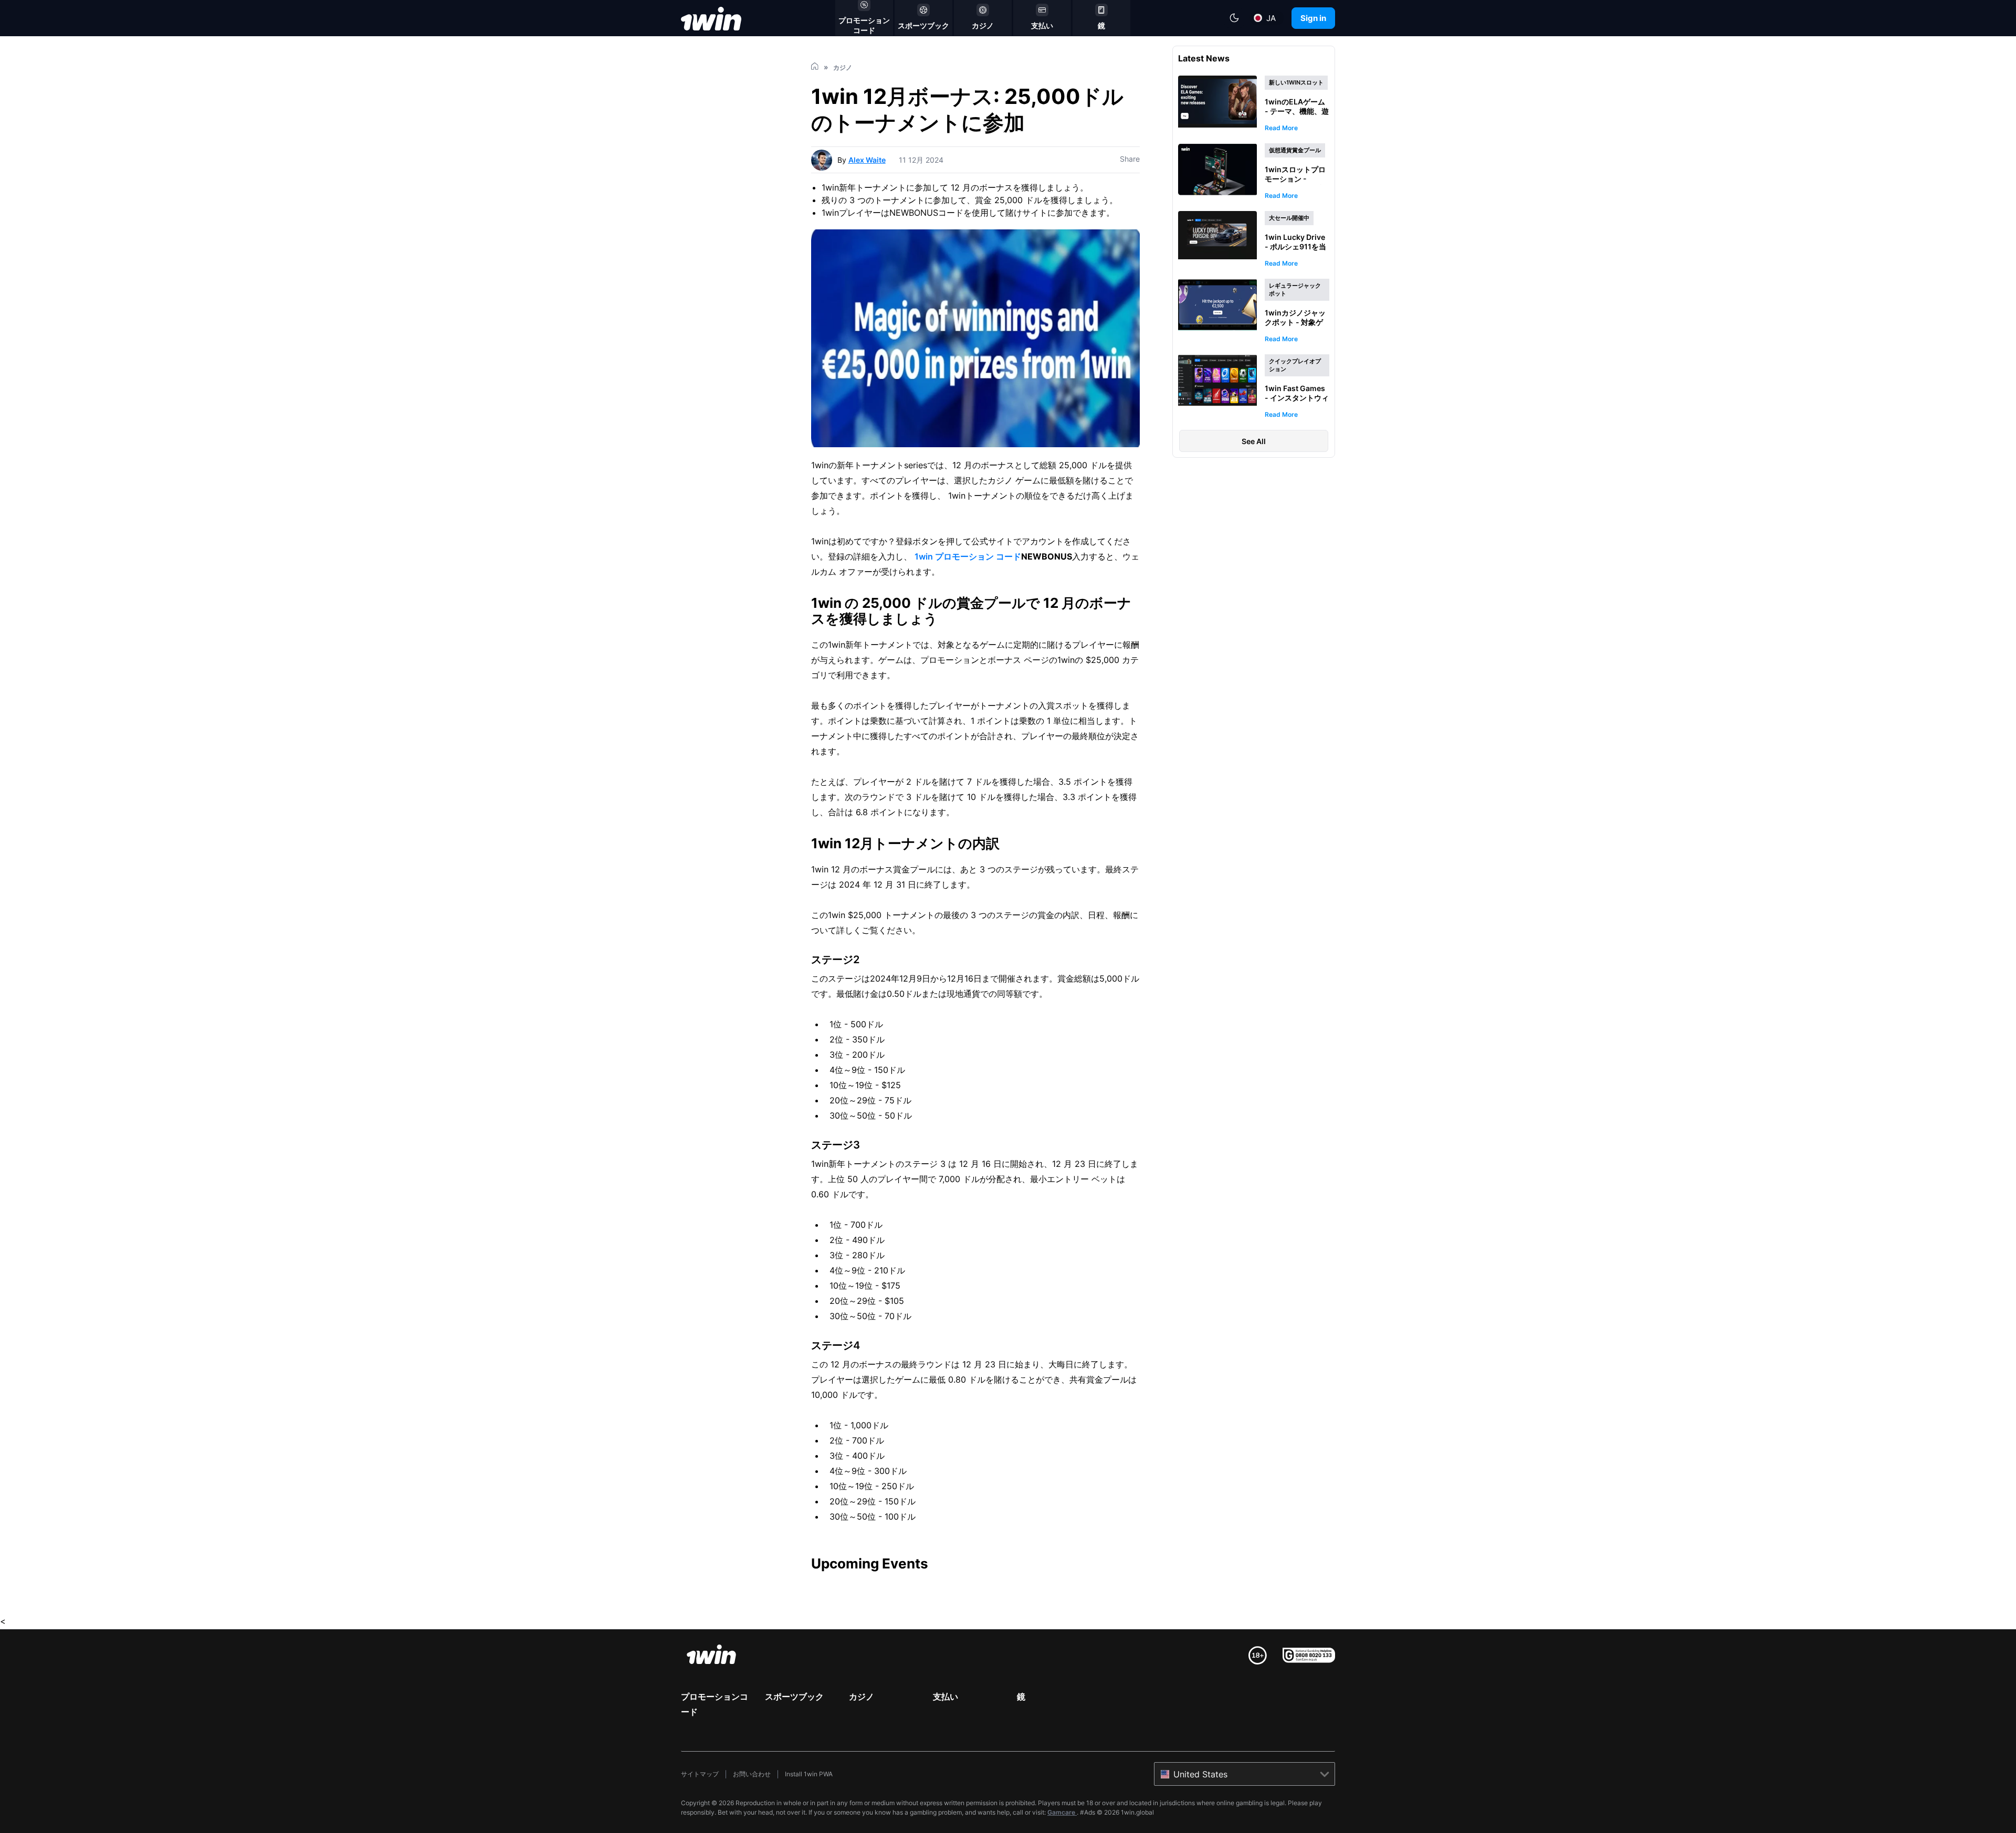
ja (1271, 18)
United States (1200, 1774)
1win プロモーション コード (968, 556)
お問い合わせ (752, 1774)
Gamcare (1062, 1812)
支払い (946, 1697)
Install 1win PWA (809, 1774)
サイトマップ (700, 1774)
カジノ (862, 1697)
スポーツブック (794, 1697)
